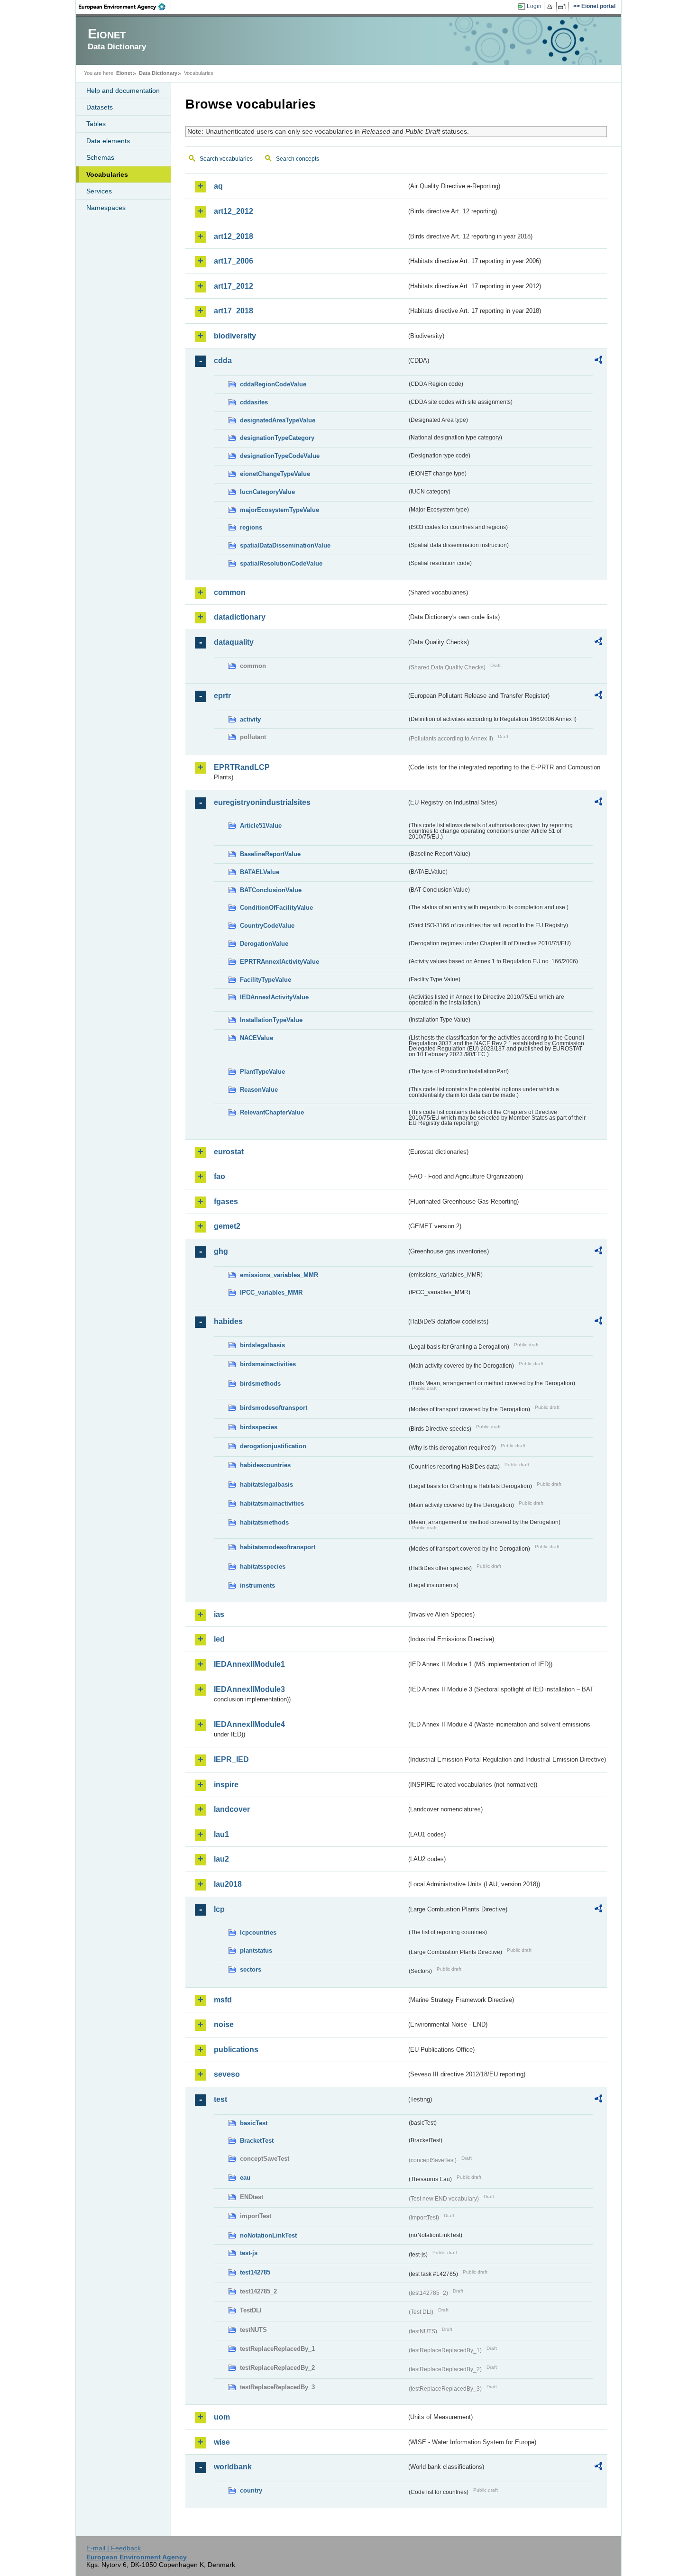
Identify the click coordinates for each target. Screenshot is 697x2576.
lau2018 (228, 1884)
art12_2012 (234, 211)
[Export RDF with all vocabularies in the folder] (598, 361)
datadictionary (240, 617)
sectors (251, 1969)
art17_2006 (234, 261)
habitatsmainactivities (272, 1503)
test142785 (255, 2272)
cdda (223, 361)
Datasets (100, 107)
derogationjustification (273, 1446)
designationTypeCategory (277, 438)
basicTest (254, 2123)
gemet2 (227, 1226)
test (220, 2099)
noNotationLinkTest (268, 2235)
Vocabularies (107, 174)
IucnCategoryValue (267, 492)
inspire (226, 1785)
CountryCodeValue (267, 926)
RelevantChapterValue (272, 1112)
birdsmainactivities (268, 1364)
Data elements (108, 141)
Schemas (100, 157)
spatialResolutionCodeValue (281, 563)
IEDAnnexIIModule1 (249, 1664)
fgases (226, 1201)
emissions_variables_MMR (279, 1275)
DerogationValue (264, 944)
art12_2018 (234, 236)
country (251, 2490)
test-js (249, 2253)
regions (251, 527)
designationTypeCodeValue (280, 456)
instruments (257, 1585)
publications (236, 2050)
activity (250, 719)
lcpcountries (258, 1932)
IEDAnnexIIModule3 (249, 1689)
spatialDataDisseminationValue (285, 545)
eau (245, 2178)
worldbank (233, 2467)
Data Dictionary (158, 73)
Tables (96, 124)
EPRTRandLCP (242, 767)
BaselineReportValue (270, 854)
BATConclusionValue (271, 890)
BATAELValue (260, 872)
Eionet (124, 73)
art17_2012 (234, 286)
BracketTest (257, 2141)
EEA (125, 7)
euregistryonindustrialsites (262, 802)
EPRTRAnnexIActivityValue (280, 962)
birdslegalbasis (262, 1345)
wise (222, 2442)
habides (228, 1321)
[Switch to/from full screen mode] (564, 7)
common (230, 592)
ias (219, 1614)
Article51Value (261, 826)
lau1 (221, 1834)
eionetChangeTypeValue (275, 474)
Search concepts (298, 159)
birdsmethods (260, 1384)
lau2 (221, 1859)
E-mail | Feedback (114, 2548)
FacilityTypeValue (266, 980)
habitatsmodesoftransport (278, 1547)
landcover (232, 1809)
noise (224, 2024)
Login (534, 6)
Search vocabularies (226, 159)
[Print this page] (551, 7)
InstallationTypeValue (271, 1020)
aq (218, 186)
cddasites (254, 402)
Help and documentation (123, 91)
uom (222, 2417)
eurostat (229, 1152)
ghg (221, 1251)
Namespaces (106, 208)
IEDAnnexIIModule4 (249, 1724)
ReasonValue (259, 1090)
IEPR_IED (231, 1759)
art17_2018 (234, 311)
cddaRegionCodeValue (273, 384)
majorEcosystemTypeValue (280, 510)
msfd (223, 2000)
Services (99, 191)
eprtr (222, 696)
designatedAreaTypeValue (278, 420)
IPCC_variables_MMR (271, 1293)
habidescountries (265, 1465)
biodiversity (235, 336)
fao (220, 1176)
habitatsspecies (263, 1567)
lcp (219, 1909)
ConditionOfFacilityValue (276, 908)
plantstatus (256, 1950)
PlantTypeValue (262, 1072)
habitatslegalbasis (266, 1484)
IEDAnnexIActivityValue (274, 997)
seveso (227, 2074)
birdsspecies (259, 1427)
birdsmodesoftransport (274, 1408)
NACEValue (257, 1038)
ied (219, 1639)
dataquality (234, 642)
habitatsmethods (264, 1522)
